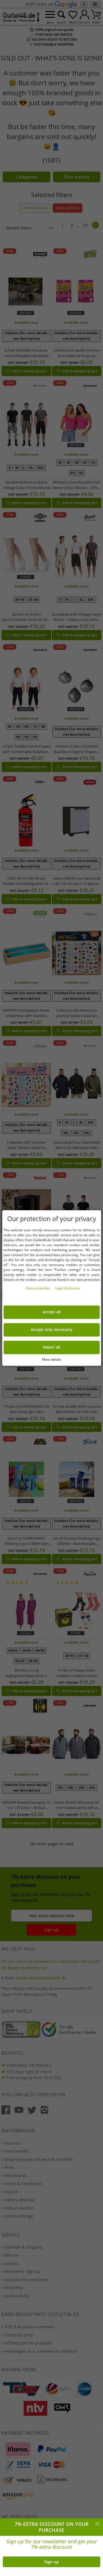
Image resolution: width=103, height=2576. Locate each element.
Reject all (52, 1347)
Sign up (51, 2562)
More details (52, 1359)
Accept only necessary (52, 1330)
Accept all (52, 1312)
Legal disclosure (67, 1288)
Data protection (38, 1288)
